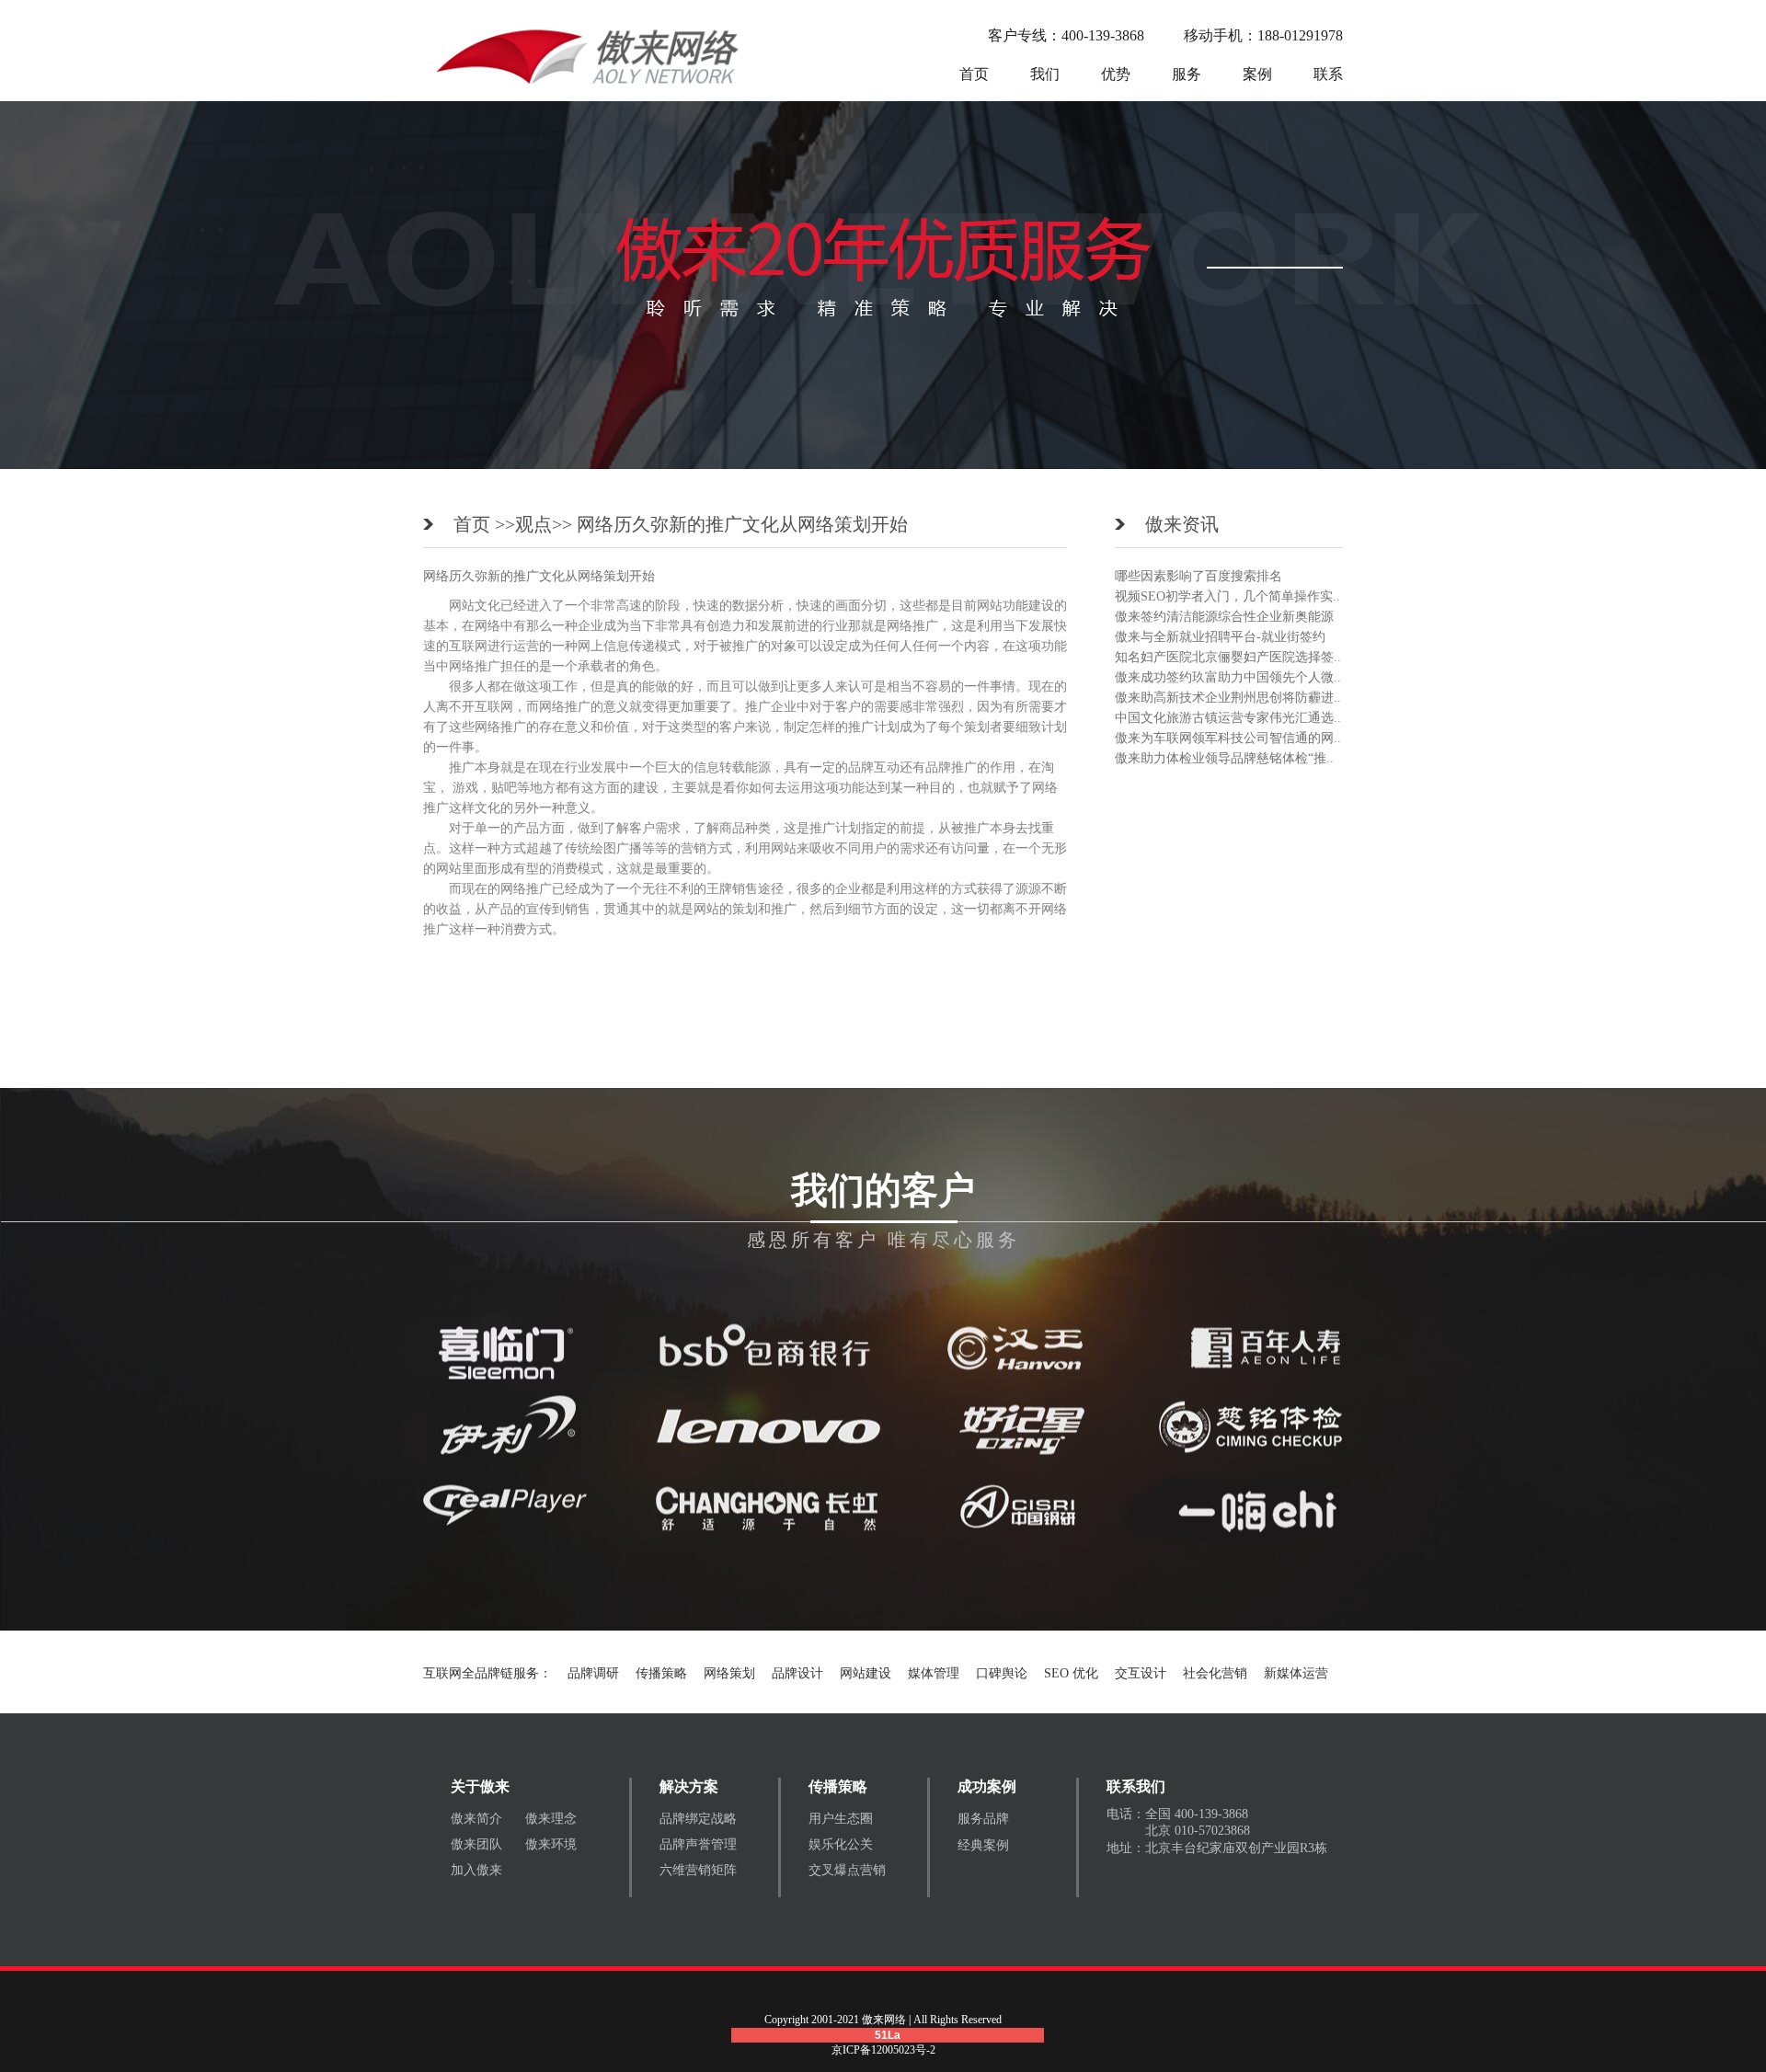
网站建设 (866, 1673)
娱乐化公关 (841, 1844)
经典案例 (983, 1845)
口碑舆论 (1002, 1673)
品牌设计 (797, 1673)
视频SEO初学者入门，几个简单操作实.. (1227, 596)
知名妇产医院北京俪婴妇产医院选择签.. (1228, 657)
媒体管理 (934, 1673)
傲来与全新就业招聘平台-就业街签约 (1220, 637)
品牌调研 (593, 1673)
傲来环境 (551, 1844)
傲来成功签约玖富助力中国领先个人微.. (1228, 677)
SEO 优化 (1071, 1673)
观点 (533, 524)
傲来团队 (476, 1844)
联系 (1328, 74)
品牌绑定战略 (698, 1819)
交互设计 (1141, 1673)
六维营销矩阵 (698, 1870)
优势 (1116, 74)
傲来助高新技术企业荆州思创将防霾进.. (1228, 698)
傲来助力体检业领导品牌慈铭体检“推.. (1224, 758)
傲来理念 (551, 1819)
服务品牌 (983, 1819)
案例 (1257, 74)
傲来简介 (476, 1819)
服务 (1187, 74)
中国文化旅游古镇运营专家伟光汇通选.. (1228, 718)
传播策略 (661, 1673)
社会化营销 (1215, 1673)
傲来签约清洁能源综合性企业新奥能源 (1224, 617)
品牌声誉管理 (698, 1844)
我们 (1045, 74)
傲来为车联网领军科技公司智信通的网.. (1228, 738)
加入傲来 (476, 1870)
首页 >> (484, 524)
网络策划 (729, 1673)
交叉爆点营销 (847, 1870)
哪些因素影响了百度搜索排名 (1198, 576)
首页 (974, 74)
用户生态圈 (841, 1819)
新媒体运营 (1296, 1673)
